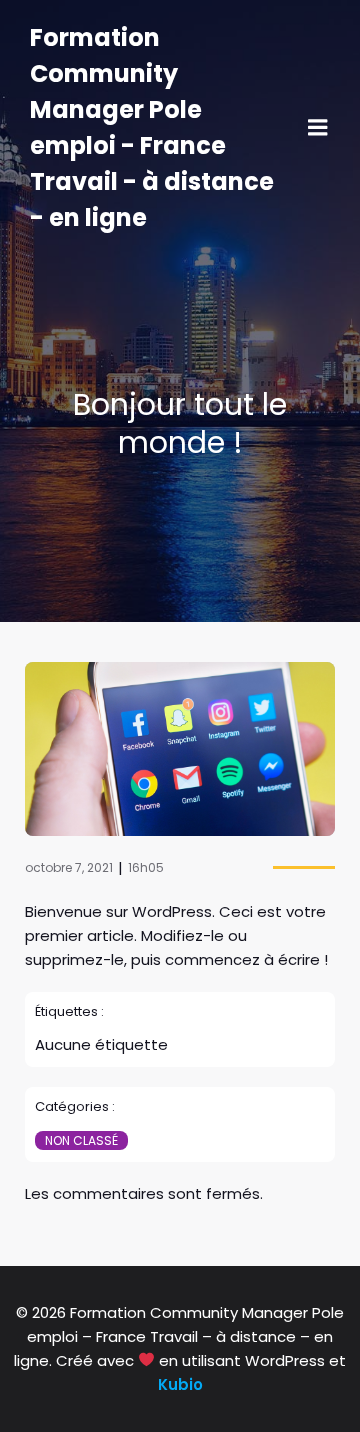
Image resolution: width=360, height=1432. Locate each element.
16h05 (146, 867)
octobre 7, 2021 (69, 867)
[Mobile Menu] (318, 128)
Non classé (81, 1140)
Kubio (180, 1384)
